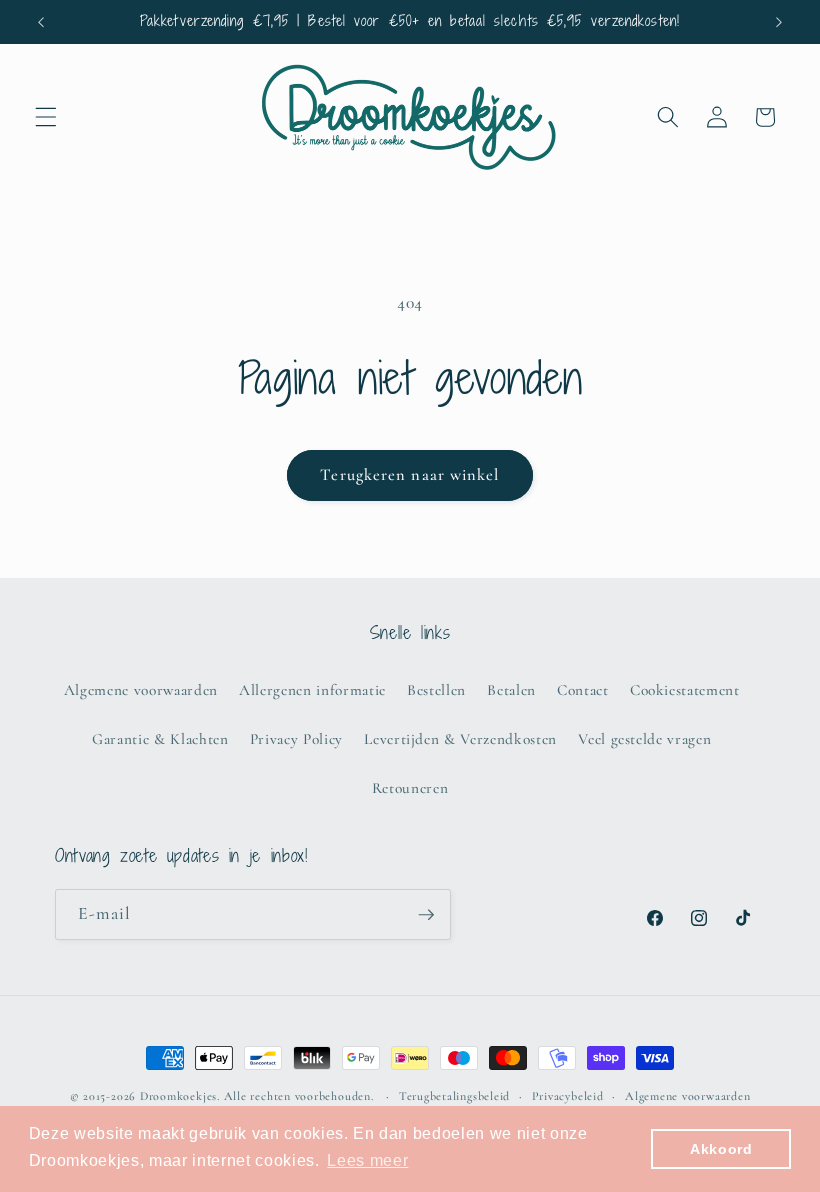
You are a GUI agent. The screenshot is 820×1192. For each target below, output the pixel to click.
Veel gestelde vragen (644, 739)
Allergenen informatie (312, 690)
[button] (46, 117)
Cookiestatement (685, 690)
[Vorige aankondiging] (41, 22)
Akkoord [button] (721, 1149)
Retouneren (410, 788)
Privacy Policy (296, 739)
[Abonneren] (426, 915)
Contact (583, 690)
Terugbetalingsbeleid (454, 1096)
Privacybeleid (568, 1096)
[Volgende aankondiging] (779, 22)
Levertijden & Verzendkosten (460, 739)
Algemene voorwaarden (141, 690)
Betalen (511, 690)
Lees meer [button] (367, 1160)
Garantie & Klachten (160, 739)
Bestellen (436, 690)
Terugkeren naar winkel (409, 475)
